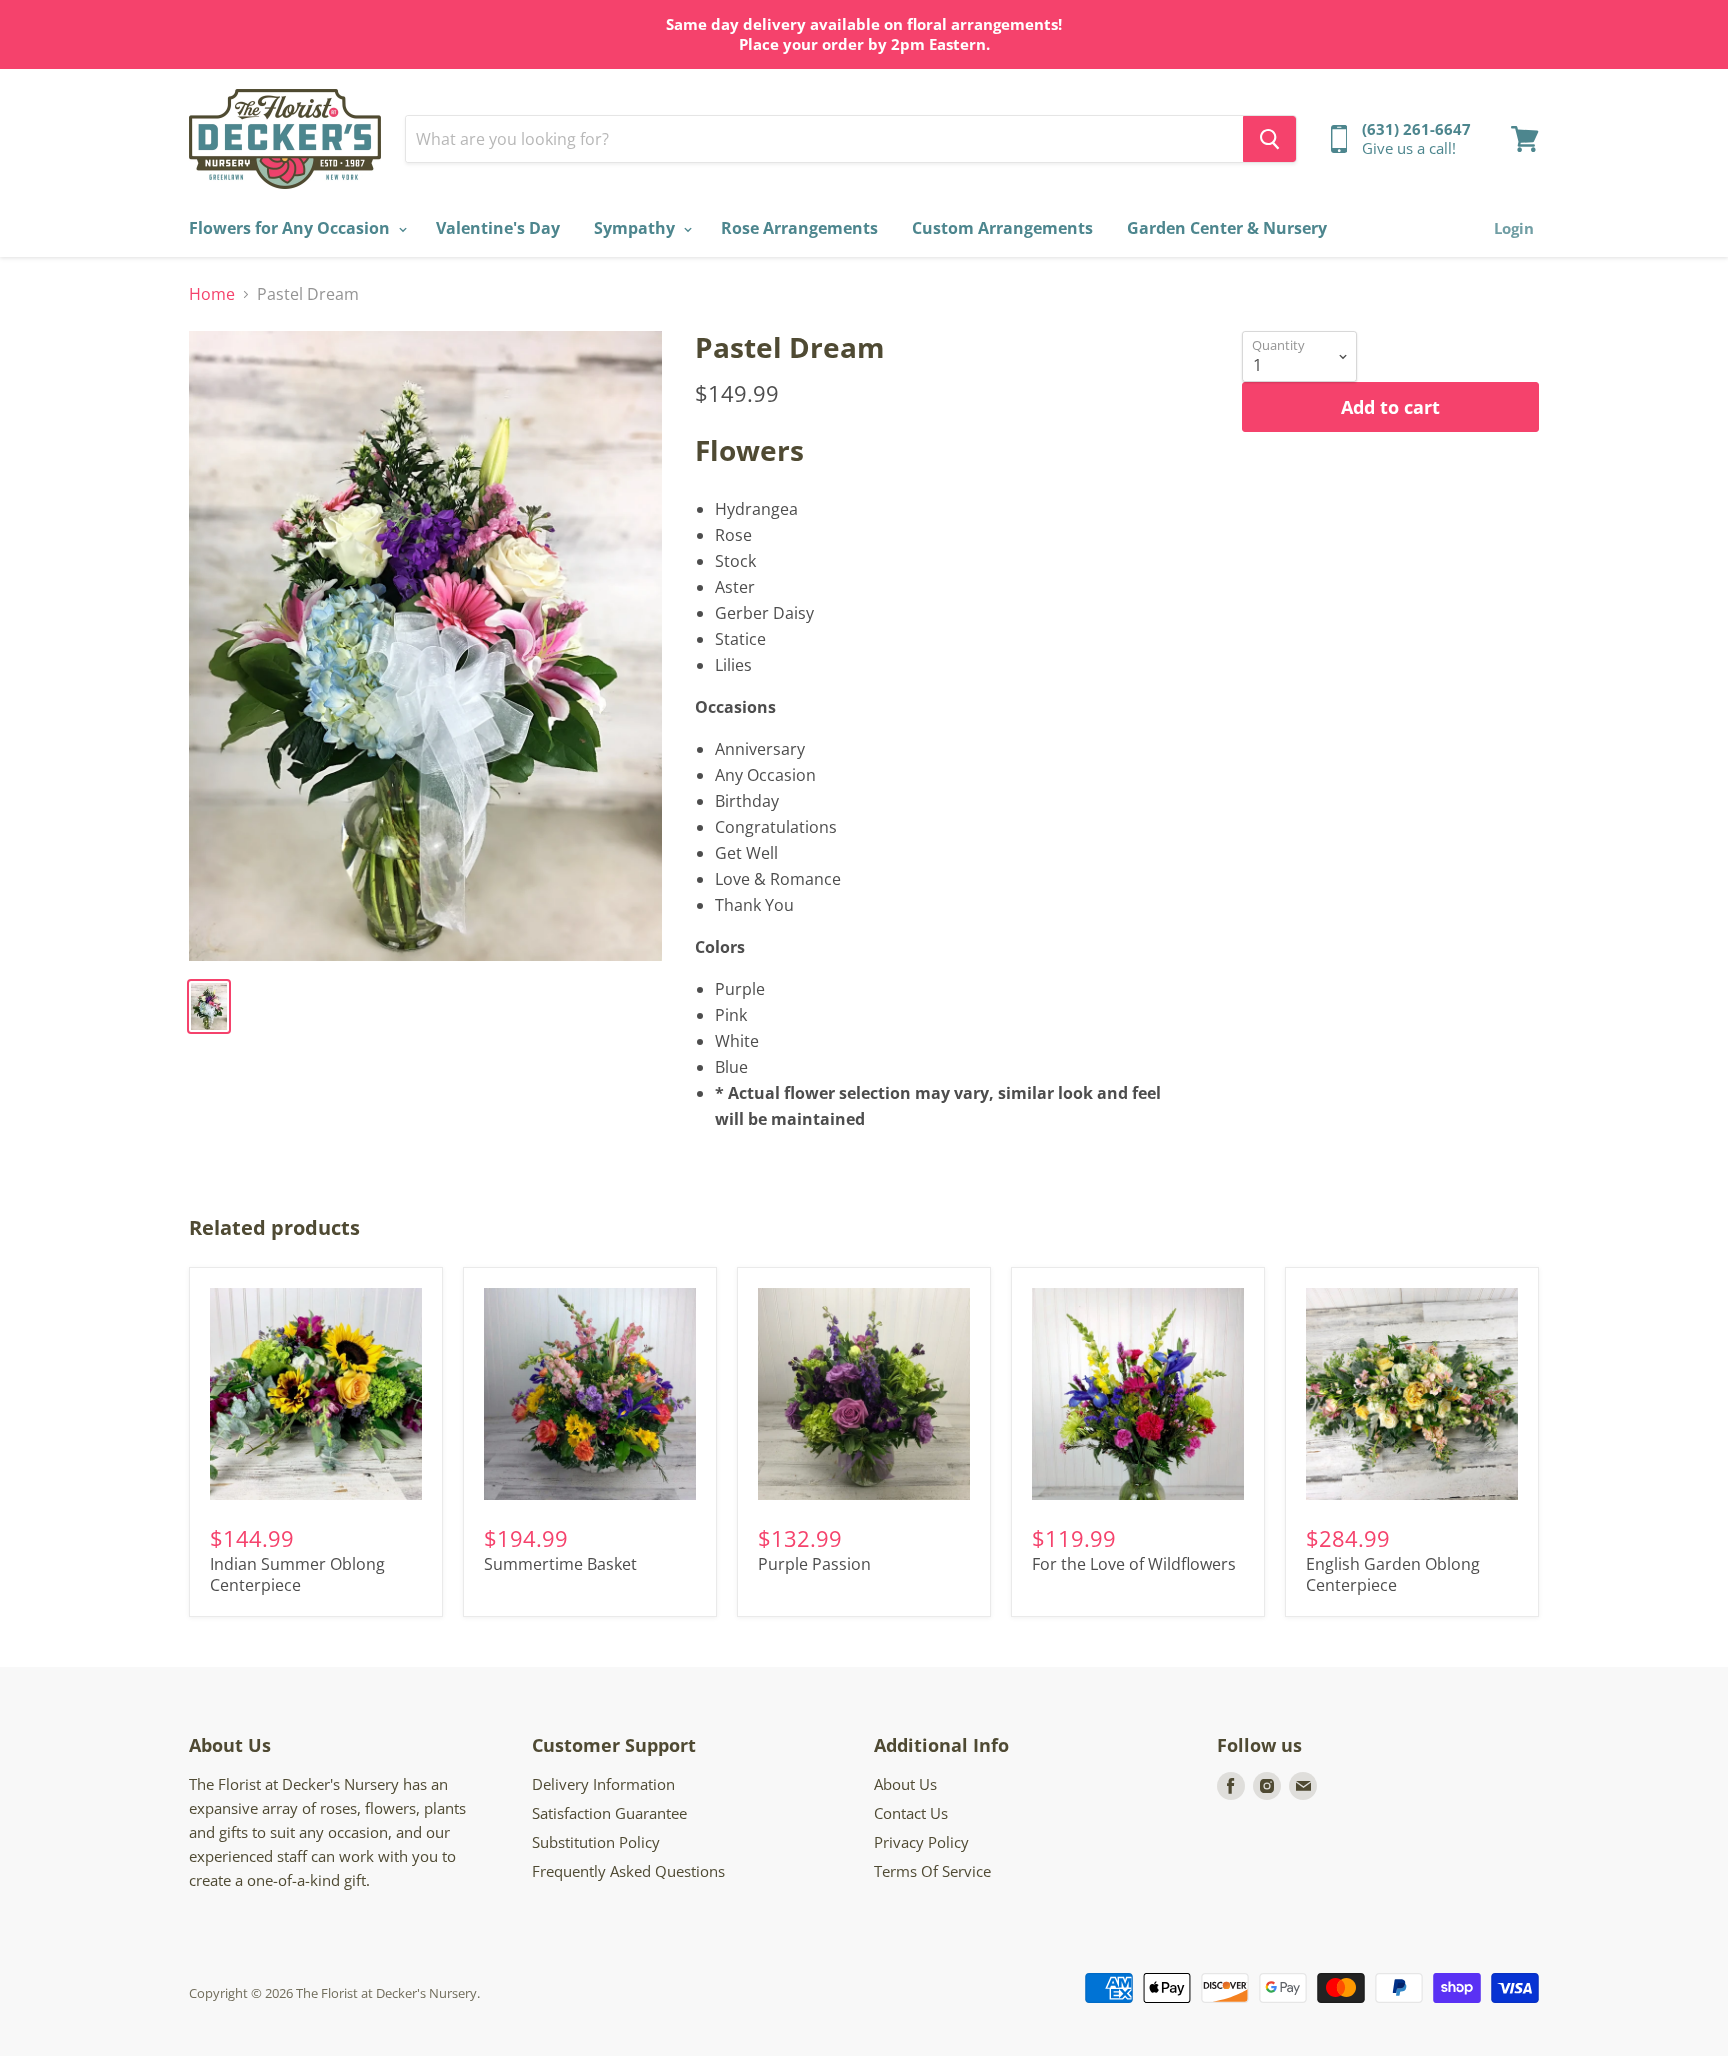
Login (1514, 228)
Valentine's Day (498, 228)
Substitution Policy (596, 1842)
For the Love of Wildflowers (1134, 1564)
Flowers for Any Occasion (291, 228)
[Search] (1269, 139)
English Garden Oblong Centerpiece (1393, 1574)
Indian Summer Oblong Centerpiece (297, 1574)
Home (212, 294)
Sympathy (636, 228)
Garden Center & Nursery (1227, 228)
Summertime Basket (560, 1564)
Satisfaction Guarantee (609, 1813)
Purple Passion (814, 1564)
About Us (905, 1784)
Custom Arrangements (1002, 228)
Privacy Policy (921, 1842)
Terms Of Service (932, 1871)
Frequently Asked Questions (628, 1871)
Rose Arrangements (799, 228)
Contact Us (911, 1813)
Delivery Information (603, 1784)
